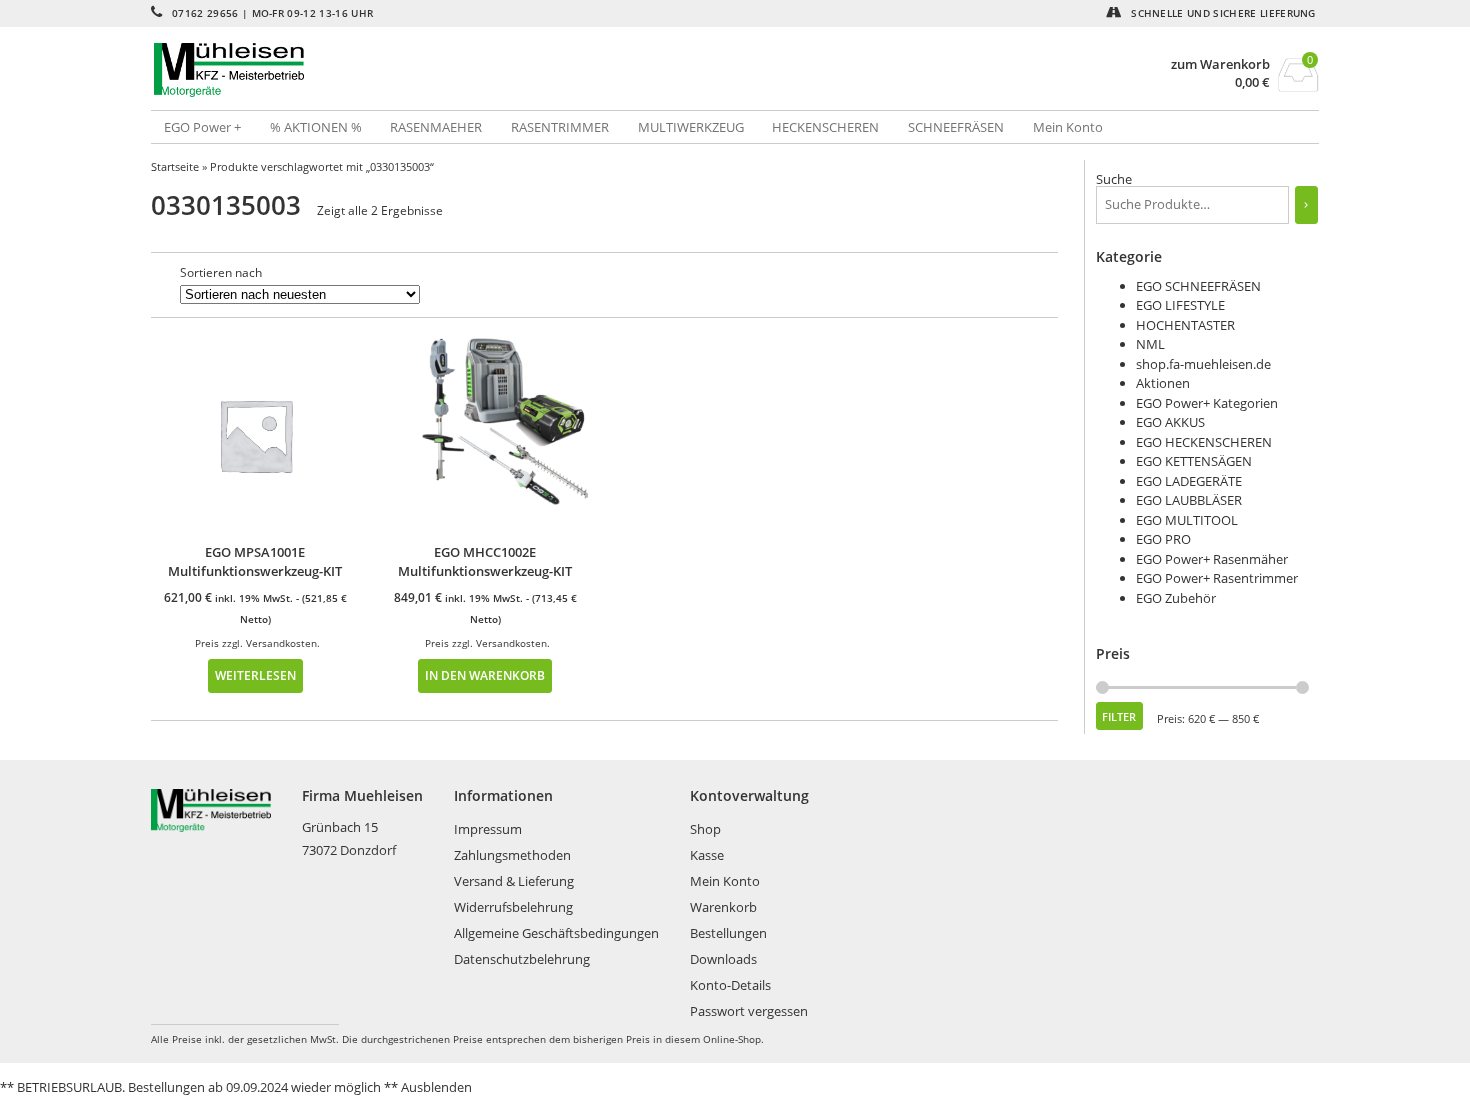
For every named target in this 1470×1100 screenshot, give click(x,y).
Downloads (723, 959)
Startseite (175, 166)
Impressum (488, 829)
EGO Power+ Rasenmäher (1212, 559)
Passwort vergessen (749, 1011)
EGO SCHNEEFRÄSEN (1198, 286)
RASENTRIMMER (560, 127)
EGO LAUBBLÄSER (1189, 500)
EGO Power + (202, 127)
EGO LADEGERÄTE (1189, 481)
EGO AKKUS (1170, 422)
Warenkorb (723, 907)
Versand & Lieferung (514, 881)
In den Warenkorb (485, 675)
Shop (705, 829)
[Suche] (1306, 205)
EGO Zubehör (1176, 598)
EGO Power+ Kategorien (1207, 403)
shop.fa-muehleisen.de (1203, 364)
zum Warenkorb (1220, 64)
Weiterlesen (255, 675)
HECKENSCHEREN (825, 127)
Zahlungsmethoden (512, 855)
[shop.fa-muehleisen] (443, 70)
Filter (1119, 716)
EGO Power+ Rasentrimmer (1217, 578)
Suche (1114, 179)
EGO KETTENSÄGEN (1194, 461)
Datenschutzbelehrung (522, 959)
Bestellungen (728, 933)
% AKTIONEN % (316, 127)
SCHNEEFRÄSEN (956, 127)
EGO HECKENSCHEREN (1204, 442)
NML (1150, 344)
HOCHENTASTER (1185, 325)
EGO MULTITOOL (1187, 520)
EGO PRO (1163, 539)
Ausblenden (436, 1087)
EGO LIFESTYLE (1180, 305)
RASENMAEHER (436, 127)
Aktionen (1163, 383)
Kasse (707, 855)
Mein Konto (1068, 127)
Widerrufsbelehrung (513, 907)
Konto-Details (730, 985)
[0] (1298, 86)
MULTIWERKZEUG (691, 127)
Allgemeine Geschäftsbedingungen (556, 933)
